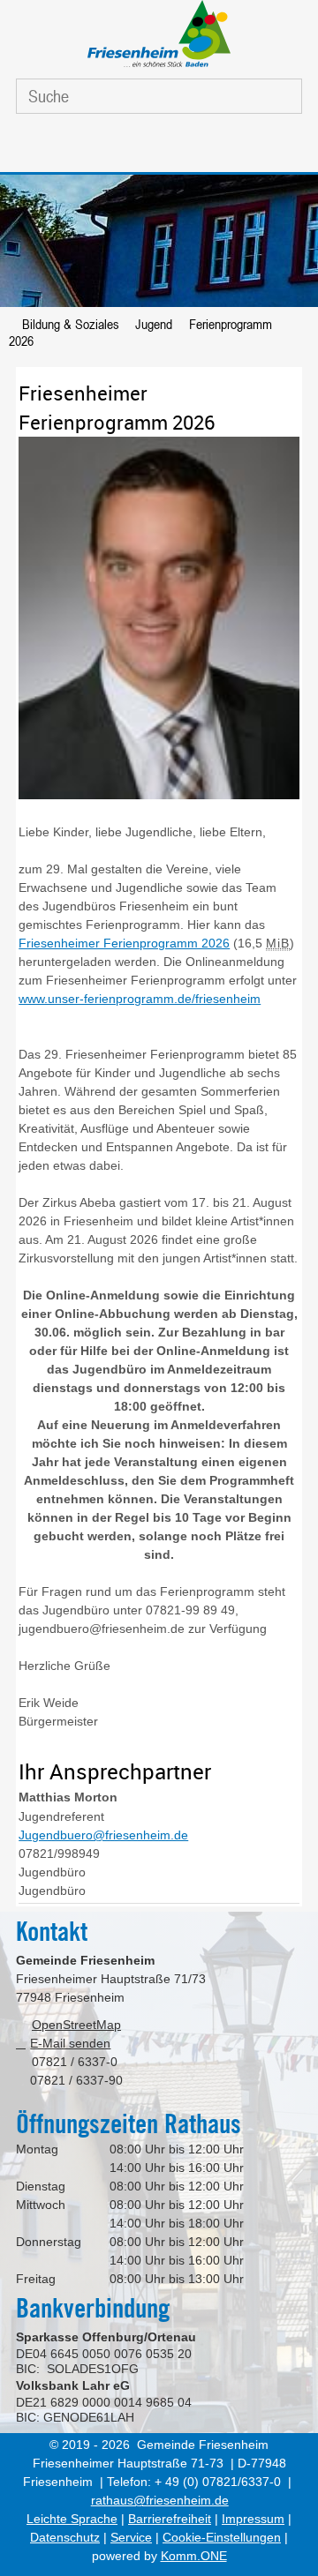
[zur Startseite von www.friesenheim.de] (159, 67)
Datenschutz (65, 2537)
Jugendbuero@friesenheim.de (103, 1835)
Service (131, 2537)
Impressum (253, 2519)
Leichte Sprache (72, 2519)
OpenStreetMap (76, 2025)
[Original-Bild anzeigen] (159, 798)
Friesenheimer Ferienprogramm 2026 (124, 943)
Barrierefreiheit (170, 2519)
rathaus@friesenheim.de (159, 2500)
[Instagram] (177, 147)
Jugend (154, 324)
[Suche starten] (276, 97)
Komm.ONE (194, 2556)
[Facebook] (135, 147)
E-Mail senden (70, 2043)
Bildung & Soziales (71, 324)
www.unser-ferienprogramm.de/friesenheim (140, 999)
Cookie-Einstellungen (222, 2537)
